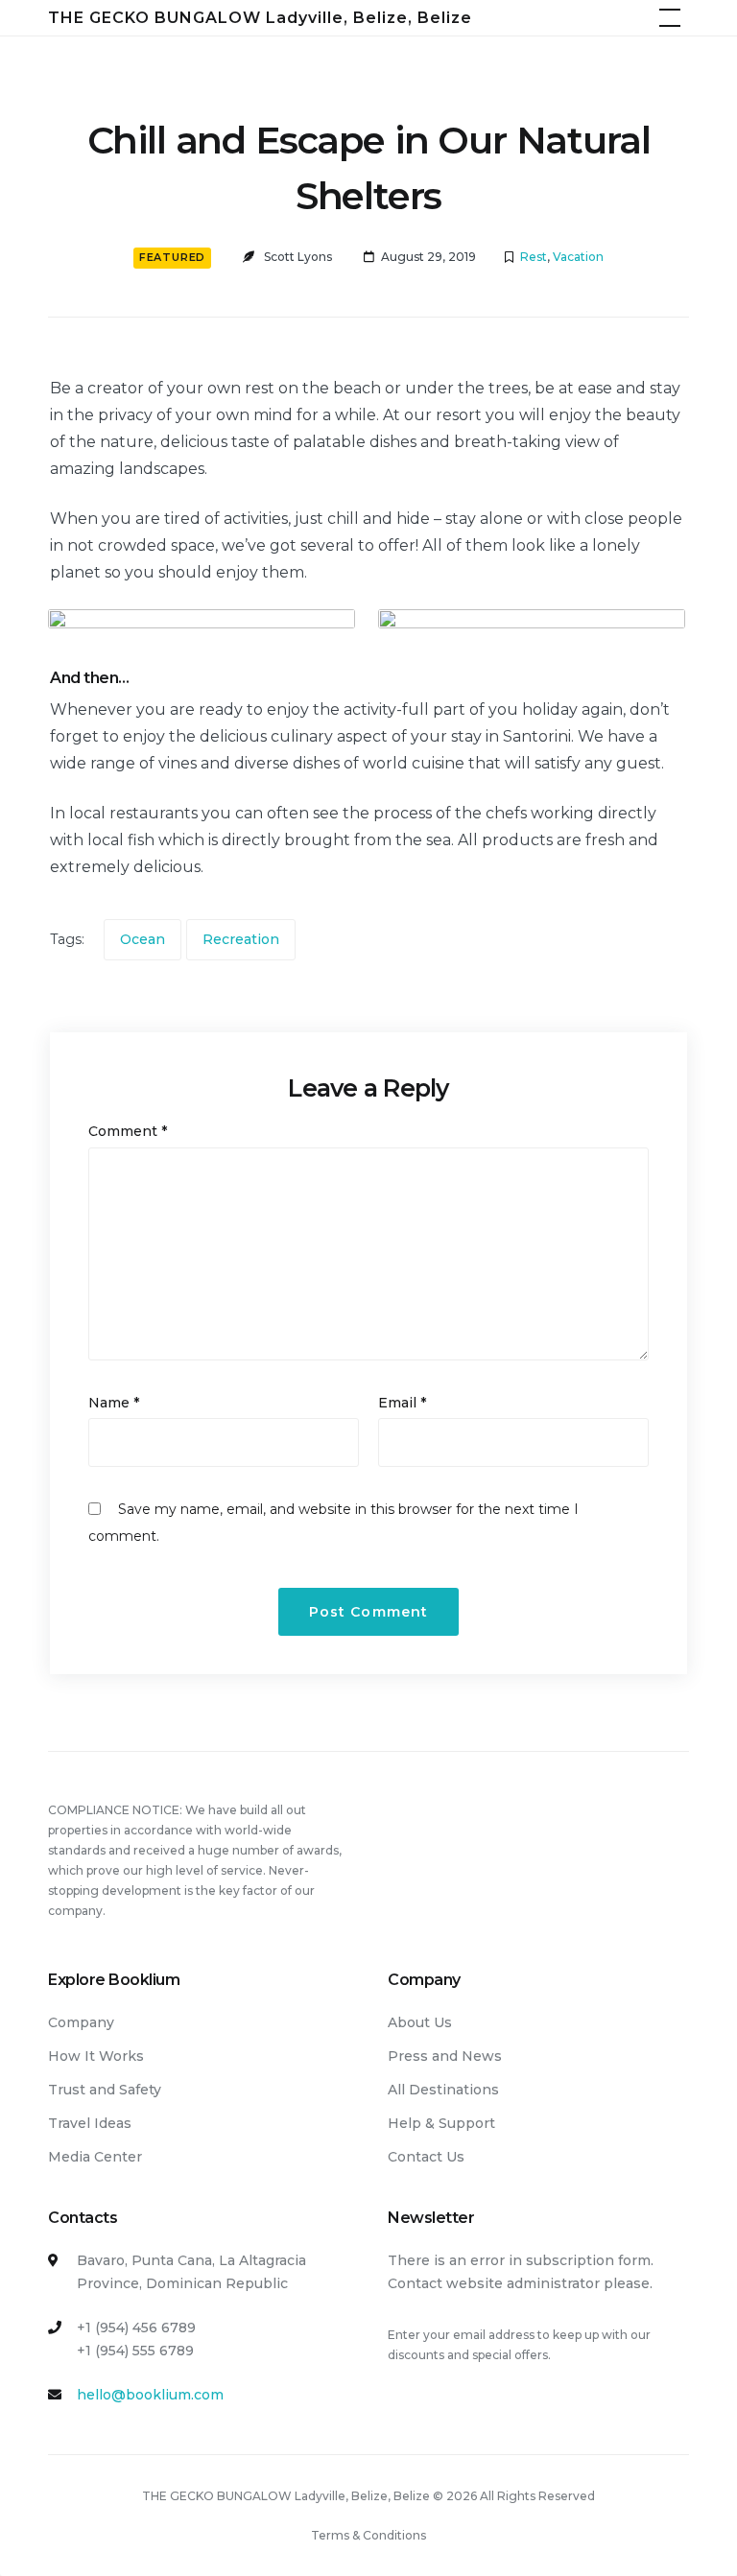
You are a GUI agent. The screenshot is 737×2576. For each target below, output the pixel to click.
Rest (534, 257)
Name (114, 1403)
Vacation (578, 257)
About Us (420, 2022)
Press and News (445, 2056)
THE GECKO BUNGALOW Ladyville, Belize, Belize (260, 18)
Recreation (241, 939)
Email (402, 1403)
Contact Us (426, 2157)
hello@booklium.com (150, 2395)
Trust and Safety (105, 2090)
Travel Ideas (90, 2123)
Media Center (95, 2157)
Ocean (143, 939)
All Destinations (443, 2090)
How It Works (96, 2056)
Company (81, 2022)
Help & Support (441, 2123)
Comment (128, 1131)
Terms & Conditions (368, 2535)
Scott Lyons (298, 257)
